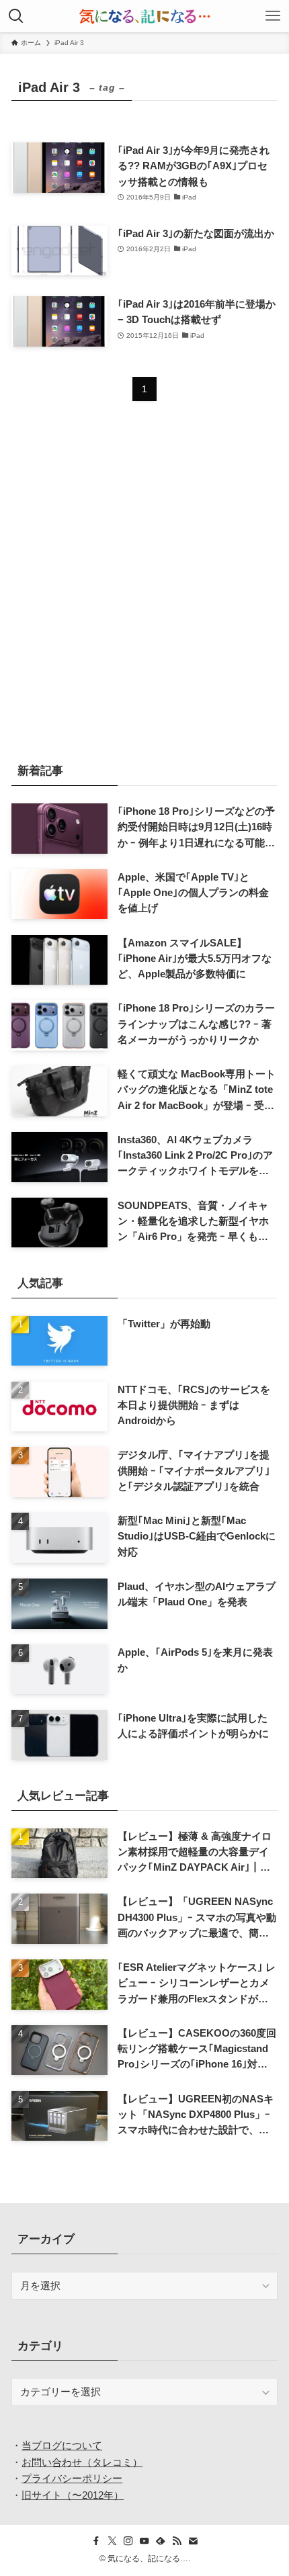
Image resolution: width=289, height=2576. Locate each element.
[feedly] (161, 2541)
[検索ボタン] (16, 16)
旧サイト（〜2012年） (73, 2495)
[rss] (177, 2541)
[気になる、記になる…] (144, 16)
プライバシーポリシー (72, 2478)
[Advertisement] (144, 591)
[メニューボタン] (273, 16)
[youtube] (144, 2541)
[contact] (193, 2541)
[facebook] (96, 2541)
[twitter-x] (112, 2541)
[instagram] (128, 2541)
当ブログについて (62, 2445)
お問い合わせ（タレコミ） (82, 2462)
